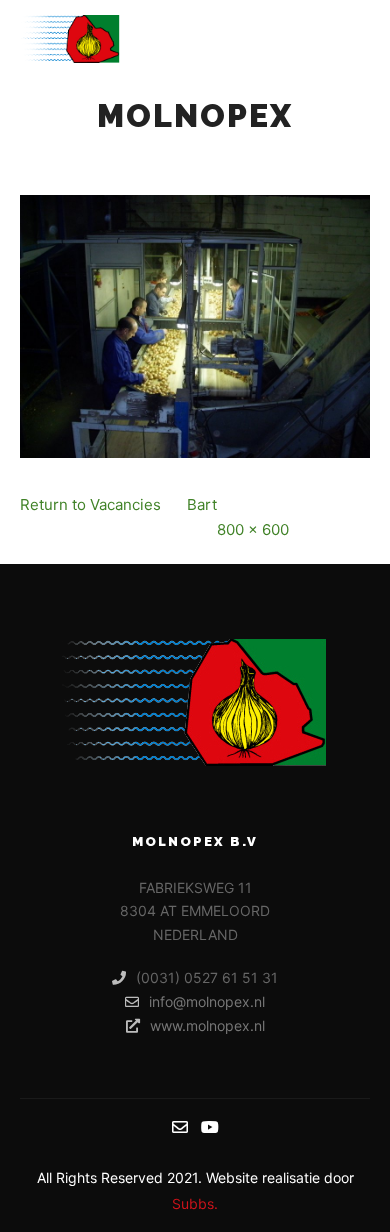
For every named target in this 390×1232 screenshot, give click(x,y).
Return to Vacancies (90, 504)
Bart (202, 504)
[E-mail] (180, 1127)
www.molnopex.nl (207, 1025)
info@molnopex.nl (207, 1001)
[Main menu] (352, 39)
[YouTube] (210, 1127)
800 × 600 (253, 529)
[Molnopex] (70, 39)
